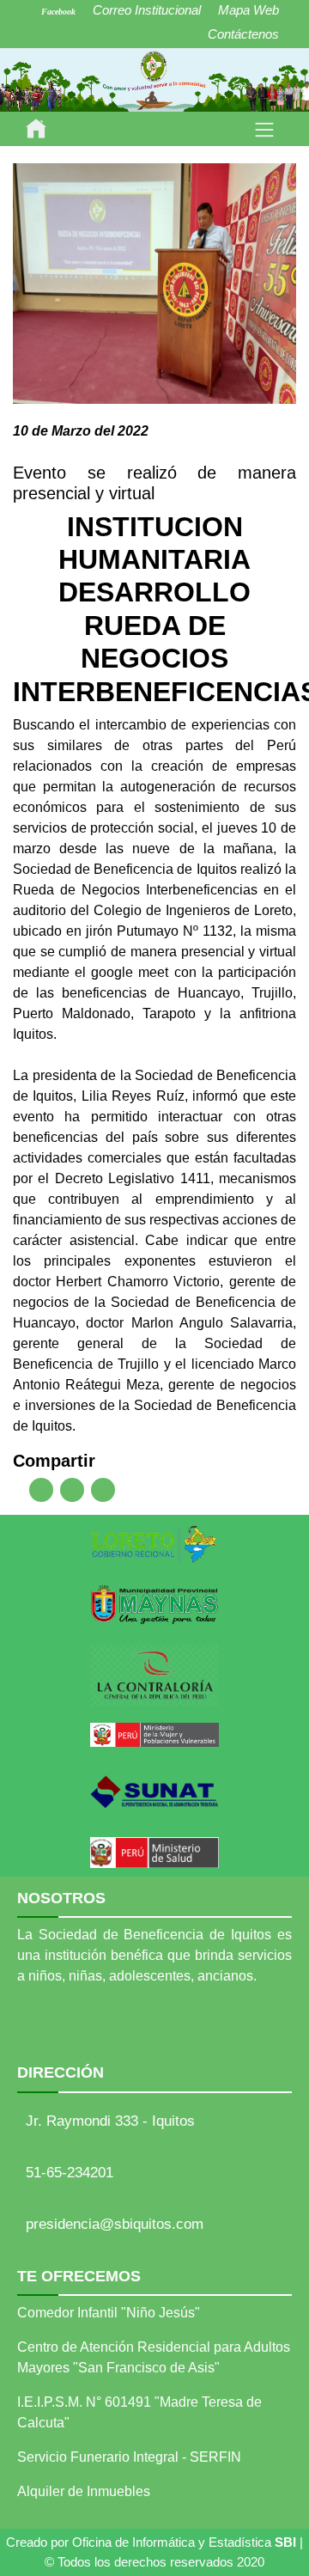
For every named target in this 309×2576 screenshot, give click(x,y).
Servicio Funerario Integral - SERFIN (129, 2457)
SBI (285, 2542)
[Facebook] (41, 1490)
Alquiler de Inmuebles (84, 2491)
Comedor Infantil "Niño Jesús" (109, 2313)
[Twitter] (72, 1490)
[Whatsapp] (103, 1490)
